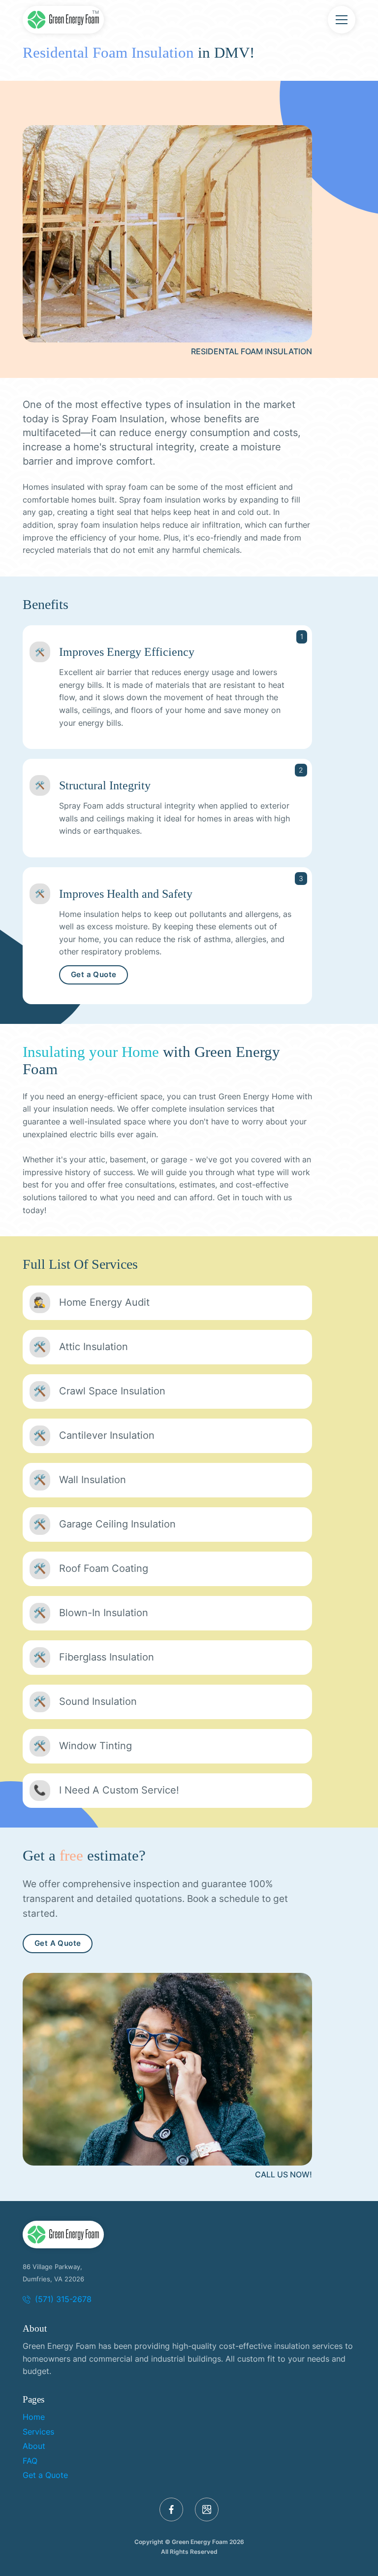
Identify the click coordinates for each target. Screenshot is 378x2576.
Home (34, 2417)
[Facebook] (171, 2509)
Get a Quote (94, 975)
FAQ (30, 2461)
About (34, 2446)
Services (38, 2432)
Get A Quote (58, 1943)
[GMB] (207, 2509)
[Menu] (342, 20)
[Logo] (63, 2235)
